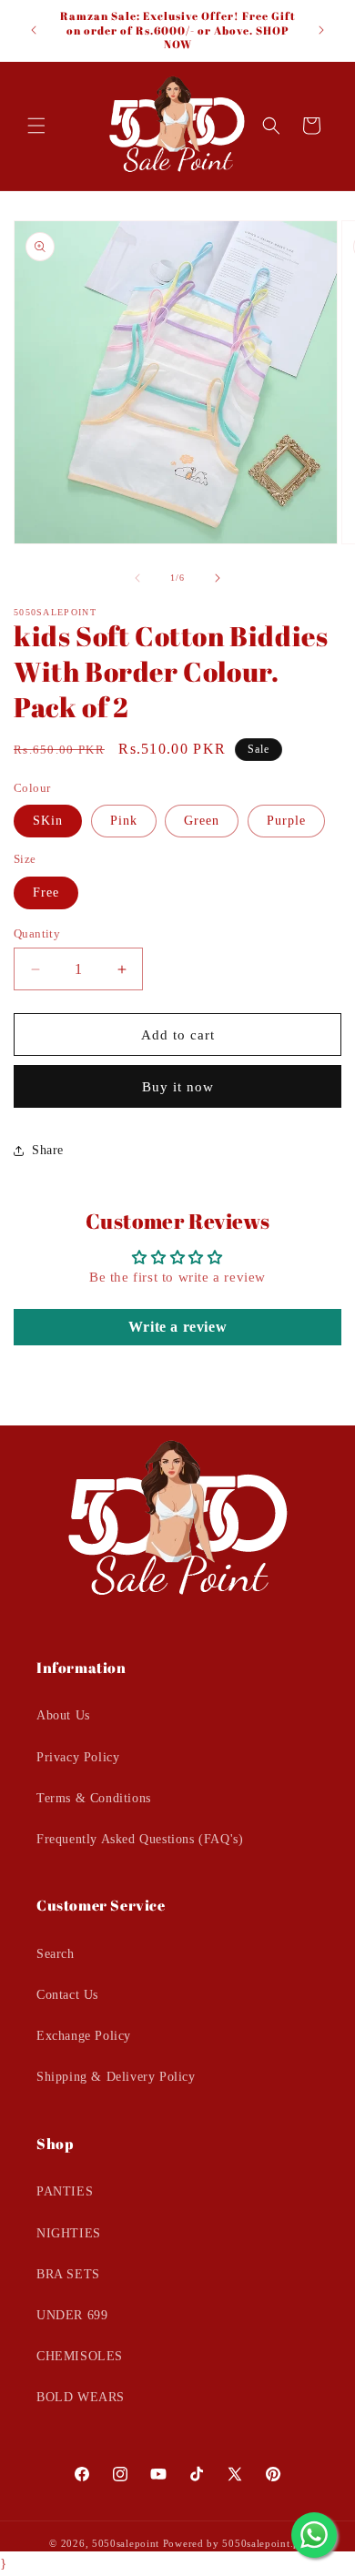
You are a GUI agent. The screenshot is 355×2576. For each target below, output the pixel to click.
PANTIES (65, 2191)
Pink (124, 821)
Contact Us (67, 1995)
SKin (48, 821)
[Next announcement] (321, 30)
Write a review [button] (177, 1327)
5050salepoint (126, 2543)
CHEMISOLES (80, 2356)
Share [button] (48, 1150)
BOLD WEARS (81, 2397)
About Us (63, 1715)
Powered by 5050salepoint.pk (234, 2543)
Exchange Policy (84, 2036)
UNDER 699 (72, 2315)
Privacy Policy (78, 1757)
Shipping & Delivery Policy (116, 2077)
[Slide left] (137, 578)
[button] (36, 126)
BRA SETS (68, 2274)
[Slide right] (218, 578)
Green (202, 821)
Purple (286, 821)
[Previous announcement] (34, 30)
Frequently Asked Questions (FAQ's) (140, 1839)
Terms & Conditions (94, 1798)
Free (46, 892)
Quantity (37, 933)
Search (56, 1954)
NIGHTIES (69, 2233)
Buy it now (178, 1087)
